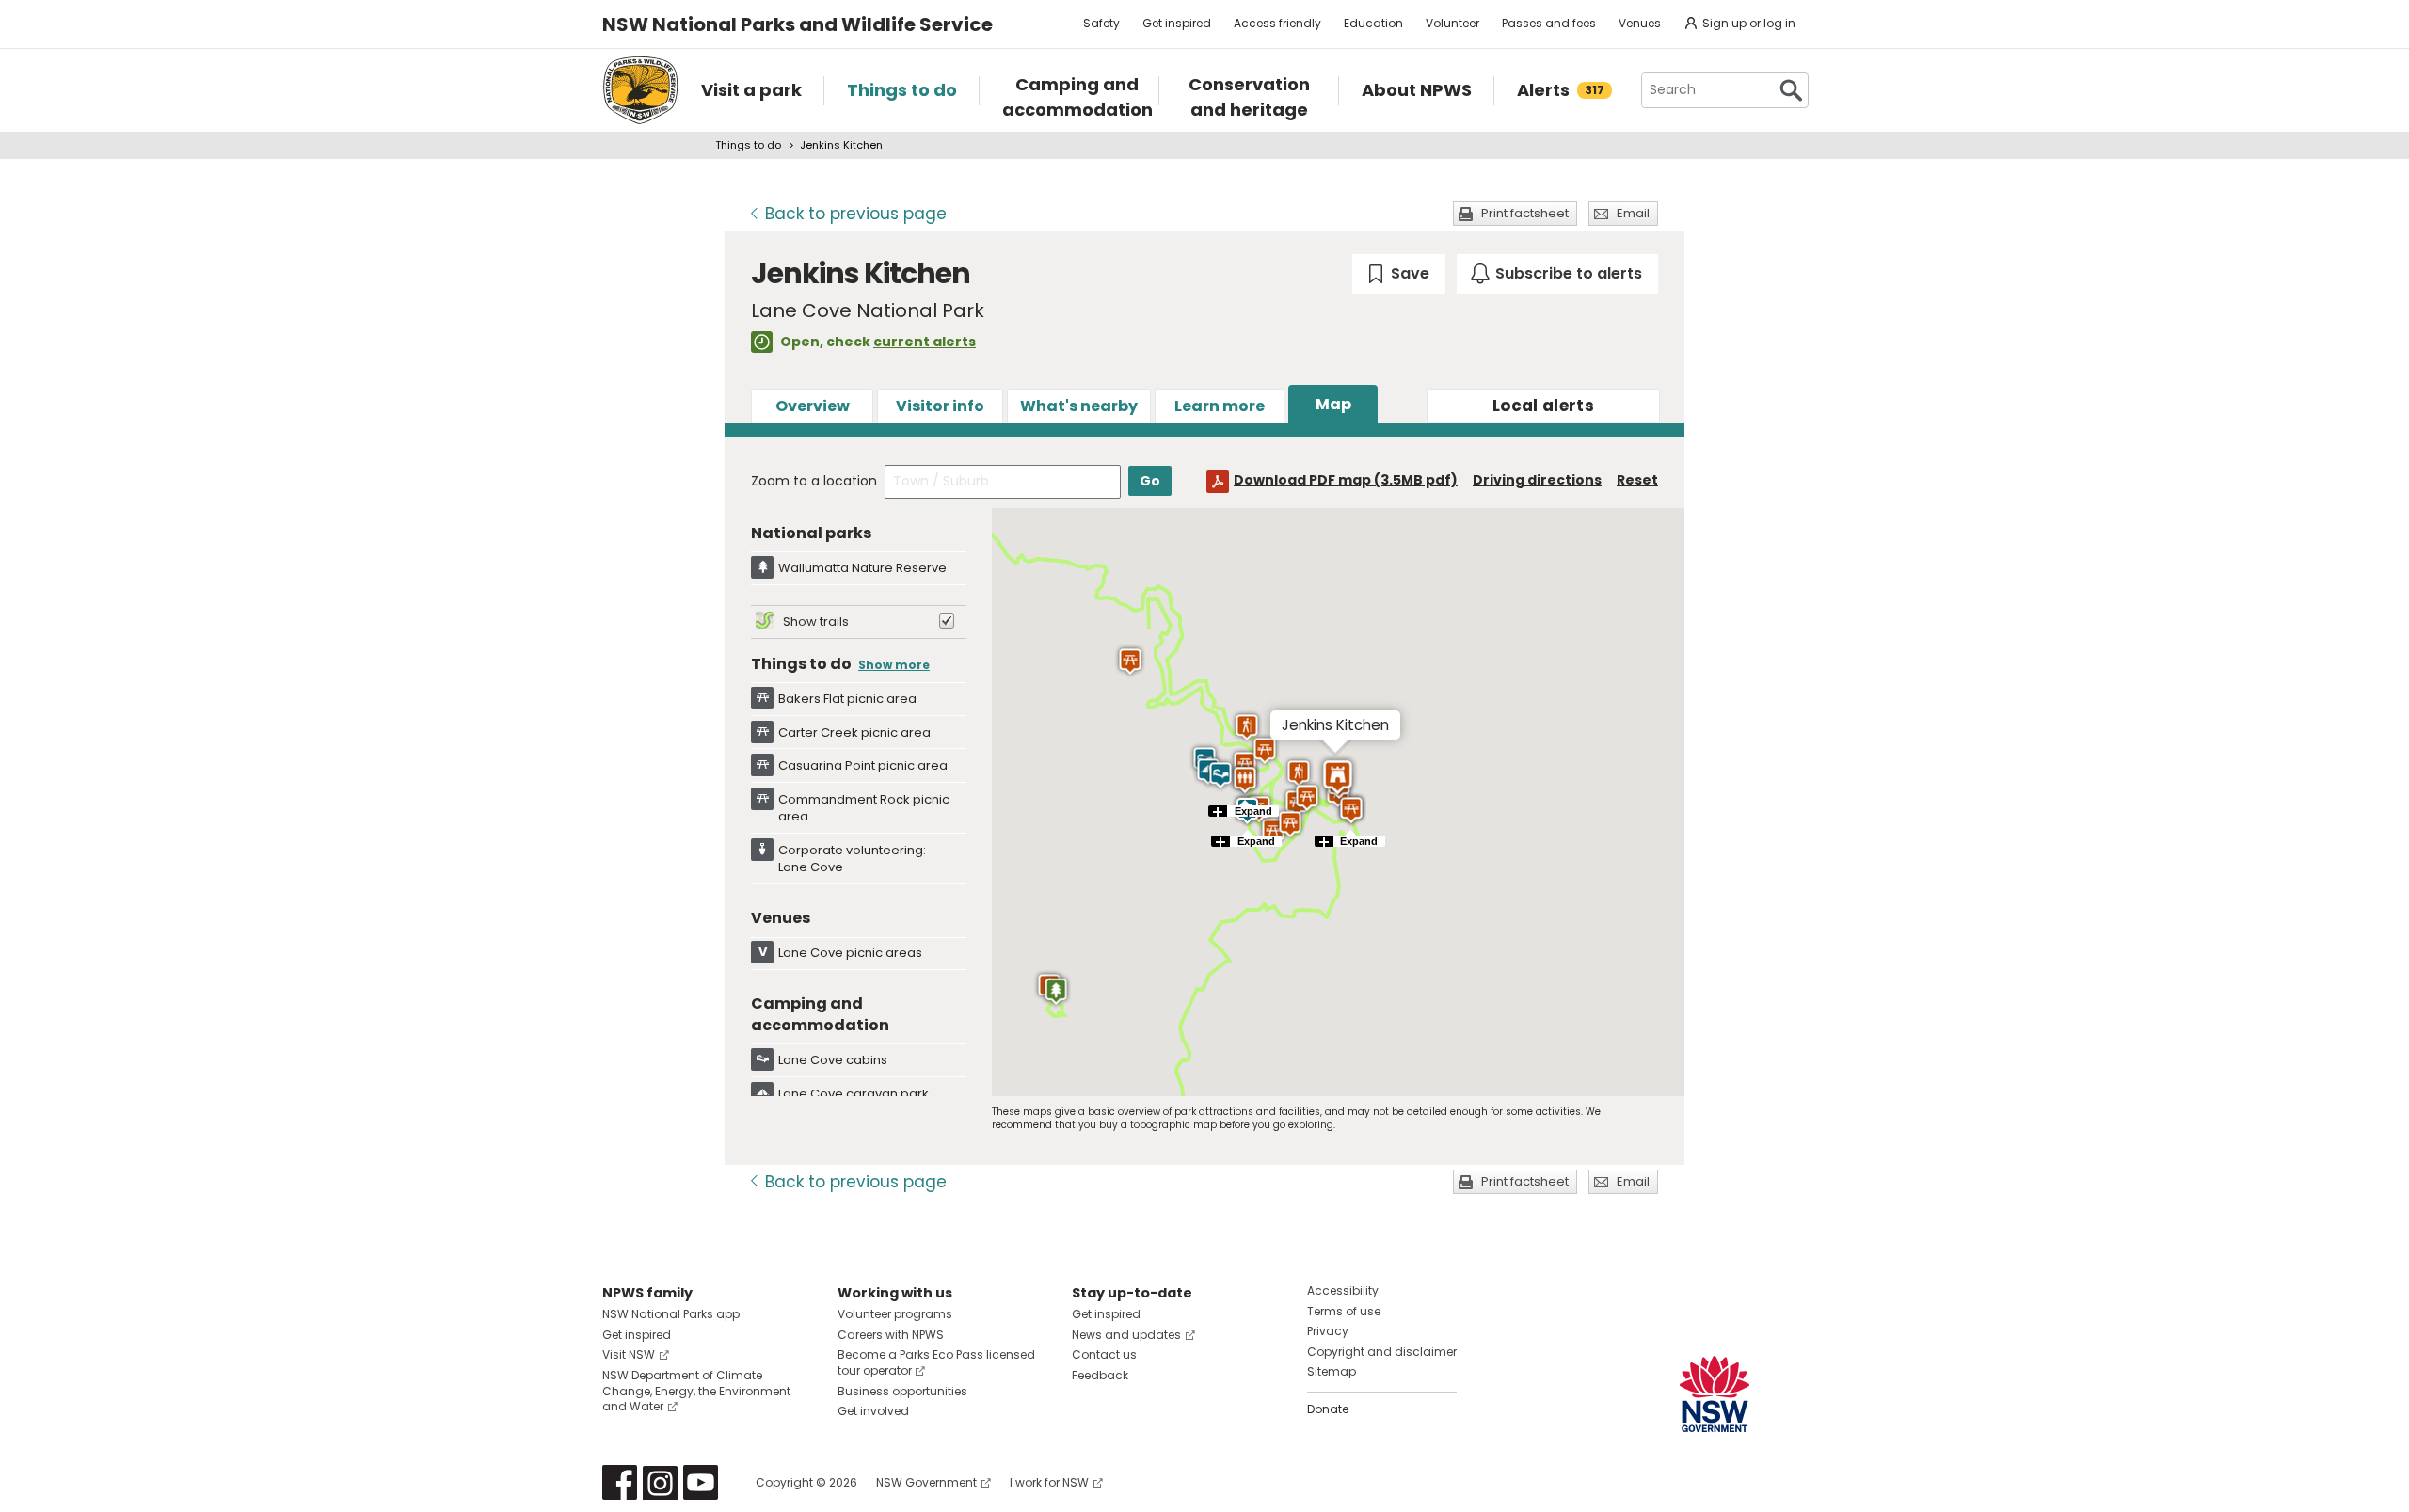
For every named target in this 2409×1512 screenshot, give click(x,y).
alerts (1543, 406)
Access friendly (1277, 23)
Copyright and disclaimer (1382, 1352)
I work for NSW (1049, 1482)
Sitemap (1332, 1371)
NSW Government (926, 1482)
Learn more (1220, 406)
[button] (1298, 773)
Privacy (1328, 1331)
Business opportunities (902, 1391)
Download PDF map (1346, 480)
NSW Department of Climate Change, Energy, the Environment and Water (696, 1391)
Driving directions (1537, 480)
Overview (813, 406)
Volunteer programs (895, 1314)
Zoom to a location (814, 481)
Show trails (816, 621)
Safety (1101, 23)
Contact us (1104, 1354)
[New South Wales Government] (1715, 1394)
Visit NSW (629, 1354)
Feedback (1100, 1375)
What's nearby (1079, 406)
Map (1333, 404)
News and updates (1126, 1335)
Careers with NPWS (891, 1335)
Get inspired (1177, 23)
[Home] (640, 90)
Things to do (748, 145)
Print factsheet (1525, 213)
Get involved (873, 1411)
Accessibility (1343, 1290)
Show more (894, 665)
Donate (1328, 1409)
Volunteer (1452, 23)
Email (1633, 213)
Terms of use (1344, 1311)
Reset (1637, 480)
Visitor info (940, 406)
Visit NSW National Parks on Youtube (701, 1482)
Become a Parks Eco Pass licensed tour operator (936, 1362)
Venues (1640, 23)
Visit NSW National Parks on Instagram (660, 1482)
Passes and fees (1549, 23)
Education (1373, 23)
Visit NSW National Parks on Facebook (620, 1482)
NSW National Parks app (671, 1314)
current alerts (925, 342)
